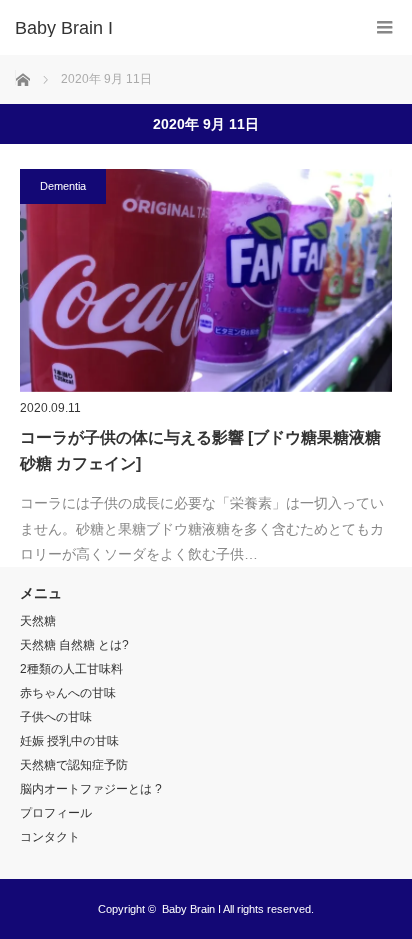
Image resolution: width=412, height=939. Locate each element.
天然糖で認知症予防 (74, 765)
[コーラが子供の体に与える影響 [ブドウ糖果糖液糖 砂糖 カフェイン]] (206, 280)
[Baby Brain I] (176, 28)
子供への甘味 (56, 717)
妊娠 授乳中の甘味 (69, 741)
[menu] (384, 27)
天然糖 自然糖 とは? (74, 645)
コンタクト (50, 837)
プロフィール (56, 813)
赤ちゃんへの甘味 (68, 693)
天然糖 (38, 621)
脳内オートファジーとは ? (91, 789)
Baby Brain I (191, 909)
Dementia (63, 186)
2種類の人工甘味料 (71, 669)
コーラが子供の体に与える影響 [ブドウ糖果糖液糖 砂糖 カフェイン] (200, 450)
